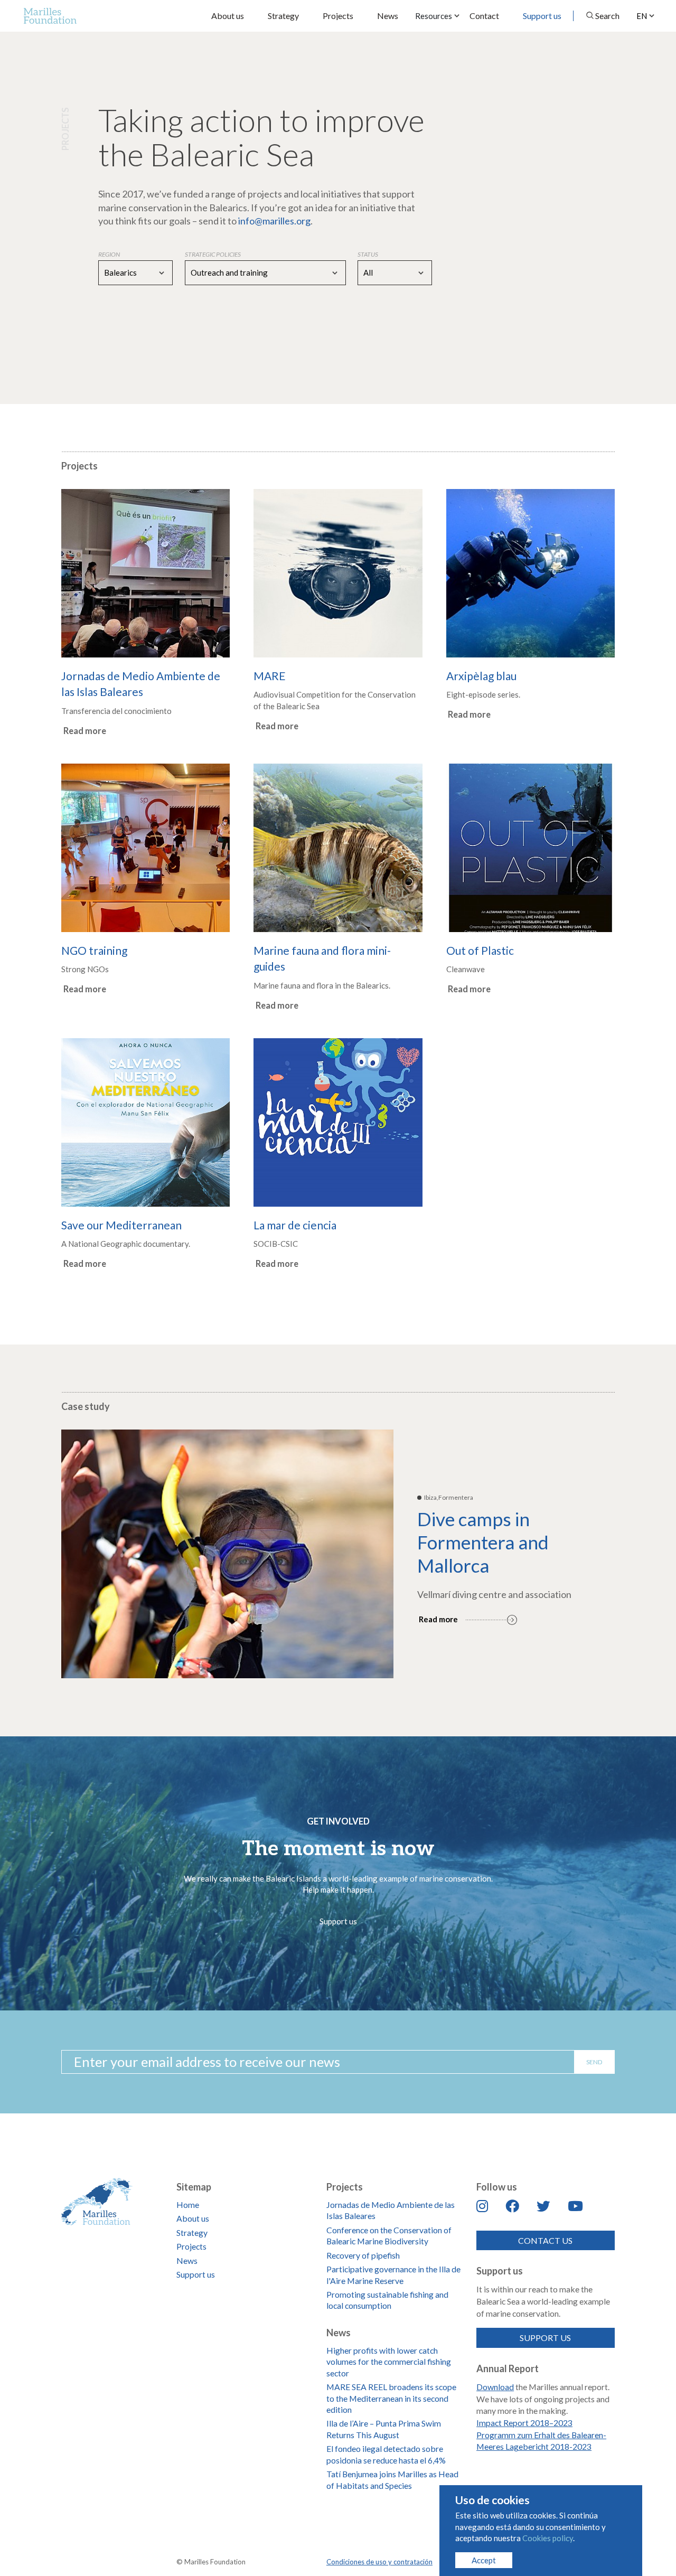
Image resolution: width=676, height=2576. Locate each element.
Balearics (120, 272)
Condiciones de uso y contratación (379, 2562)
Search (607, 16)
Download (495, 2387)
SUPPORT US (545, 2338)
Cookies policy (548, 2538)
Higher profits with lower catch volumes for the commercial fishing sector (389, 2362)
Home (188, 2204)
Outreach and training (229, 272)
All (368, 272)
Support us (542, 16)
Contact (484, 16)
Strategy (283, 16)
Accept (484, 2560)
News (388, 16)
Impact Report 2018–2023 (524, 2423)
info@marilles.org (274, 221)
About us (228, 16)
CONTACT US (545, 2240)
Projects (338, 16)
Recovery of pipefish (363, 2255)
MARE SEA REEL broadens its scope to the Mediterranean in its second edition (391, 2398)
